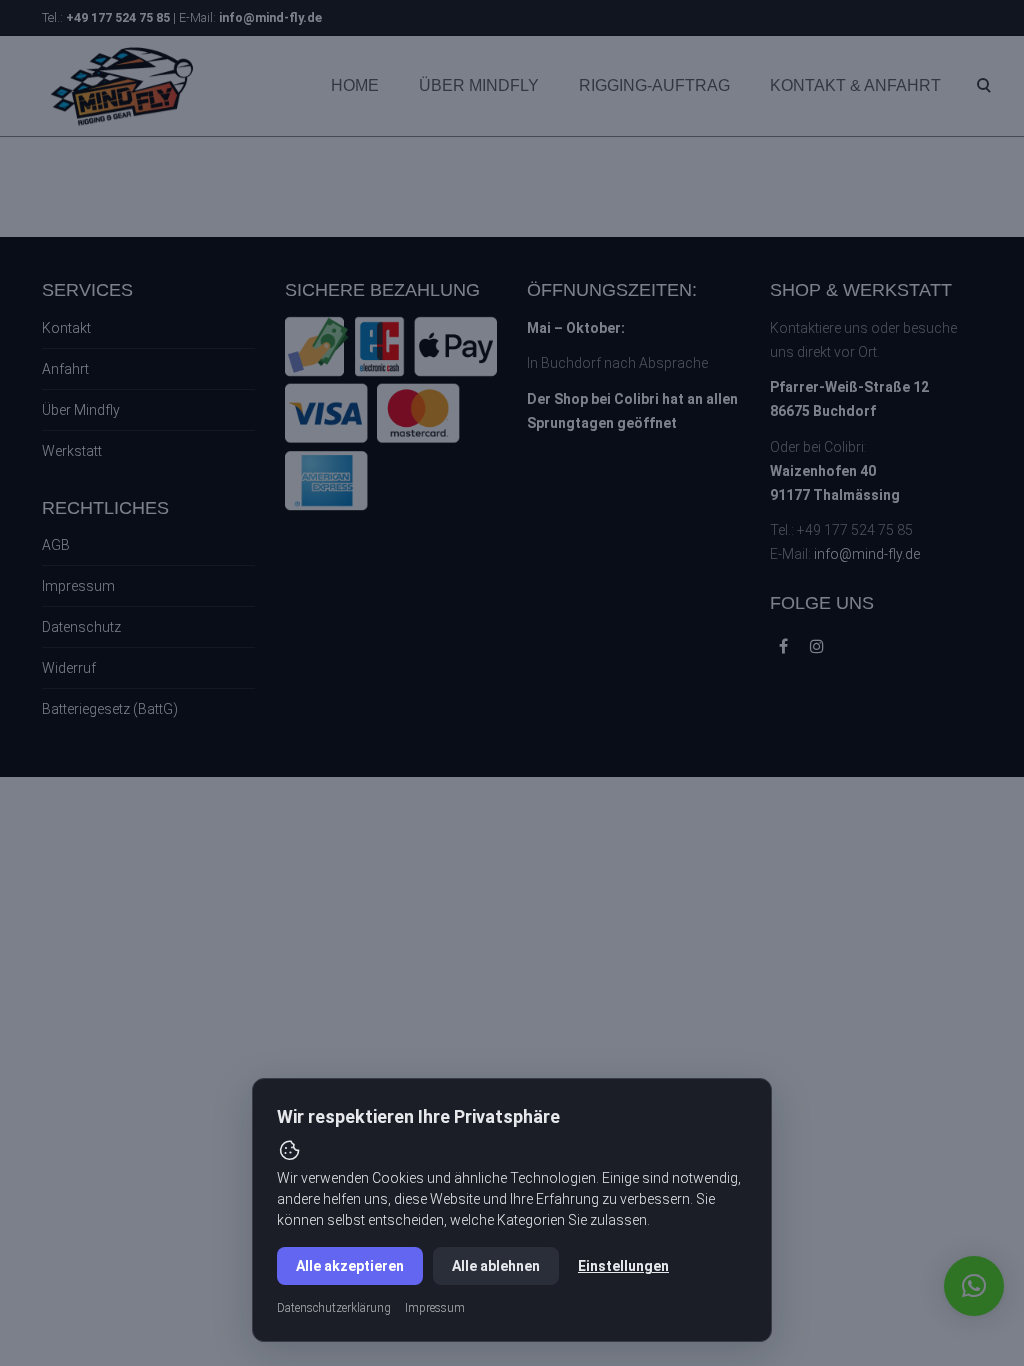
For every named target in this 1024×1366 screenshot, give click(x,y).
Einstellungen (623, 1266)
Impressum (435, 1308)
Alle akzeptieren (350, 1266)
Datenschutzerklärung (334, 1308)
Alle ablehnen (496, 1266)
